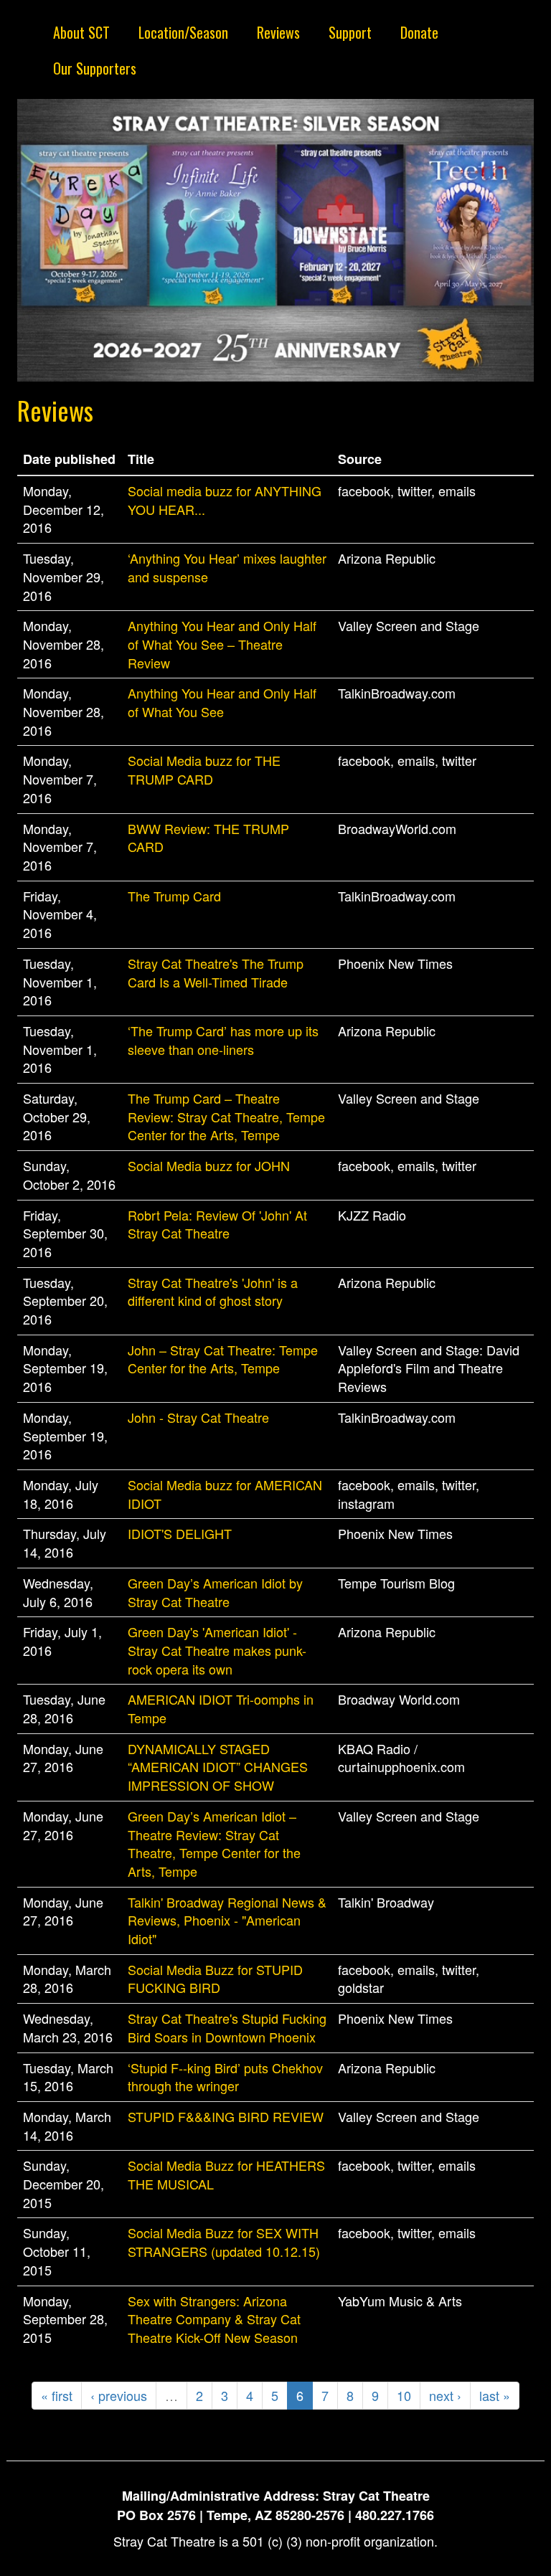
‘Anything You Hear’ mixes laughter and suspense (227, 567)
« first (57, 2395)
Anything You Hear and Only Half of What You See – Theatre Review (222, 644)
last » (495, 2395)
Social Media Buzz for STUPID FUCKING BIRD (215, 1979)
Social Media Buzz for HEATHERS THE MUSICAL (226, 2174)
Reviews (278, 32)
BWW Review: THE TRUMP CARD (208, 838)
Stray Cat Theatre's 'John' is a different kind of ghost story (213, 1292)
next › (445, 2395)
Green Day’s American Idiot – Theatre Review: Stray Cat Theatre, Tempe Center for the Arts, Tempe (214, 1843)
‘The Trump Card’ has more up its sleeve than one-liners (223, 1040)
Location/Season (183, 32)
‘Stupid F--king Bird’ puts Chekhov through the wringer (225, 2077)
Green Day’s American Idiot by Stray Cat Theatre (215, 1592)
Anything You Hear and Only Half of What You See (222, 702)
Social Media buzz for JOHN (209, 1165)
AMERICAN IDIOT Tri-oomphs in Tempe (221, 1708)
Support (350, 32)
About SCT (81, 32)
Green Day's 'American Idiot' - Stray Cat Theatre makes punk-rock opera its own (217, 1650)
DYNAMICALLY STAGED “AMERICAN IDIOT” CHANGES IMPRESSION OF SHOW (218, 1767)
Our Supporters (95, 68)
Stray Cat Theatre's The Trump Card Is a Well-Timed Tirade (216, 972)
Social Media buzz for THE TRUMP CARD (204, 770)
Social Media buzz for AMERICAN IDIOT (225, 1494)
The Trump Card (174, 896)
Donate (419, 32)
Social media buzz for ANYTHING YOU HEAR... (225, 500)
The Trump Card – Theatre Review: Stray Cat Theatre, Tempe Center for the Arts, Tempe (226, 1116)
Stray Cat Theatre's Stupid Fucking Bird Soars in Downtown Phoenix (227, 2027)
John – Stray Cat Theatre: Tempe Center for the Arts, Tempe (223, 1359)
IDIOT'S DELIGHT (180, 1533)
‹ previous (119, 2395)
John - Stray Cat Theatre (198, 1417)
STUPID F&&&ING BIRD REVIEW (226, 2116)
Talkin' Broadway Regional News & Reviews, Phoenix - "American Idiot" (227, 1920)
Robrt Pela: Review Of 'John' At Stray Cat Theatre (217, 1224)
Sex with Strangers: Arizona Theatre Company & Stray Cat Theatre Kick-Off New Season (214, 2319)
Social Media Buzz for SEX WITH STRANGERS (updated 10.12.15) (224, 2242)
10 (404, 2395)
